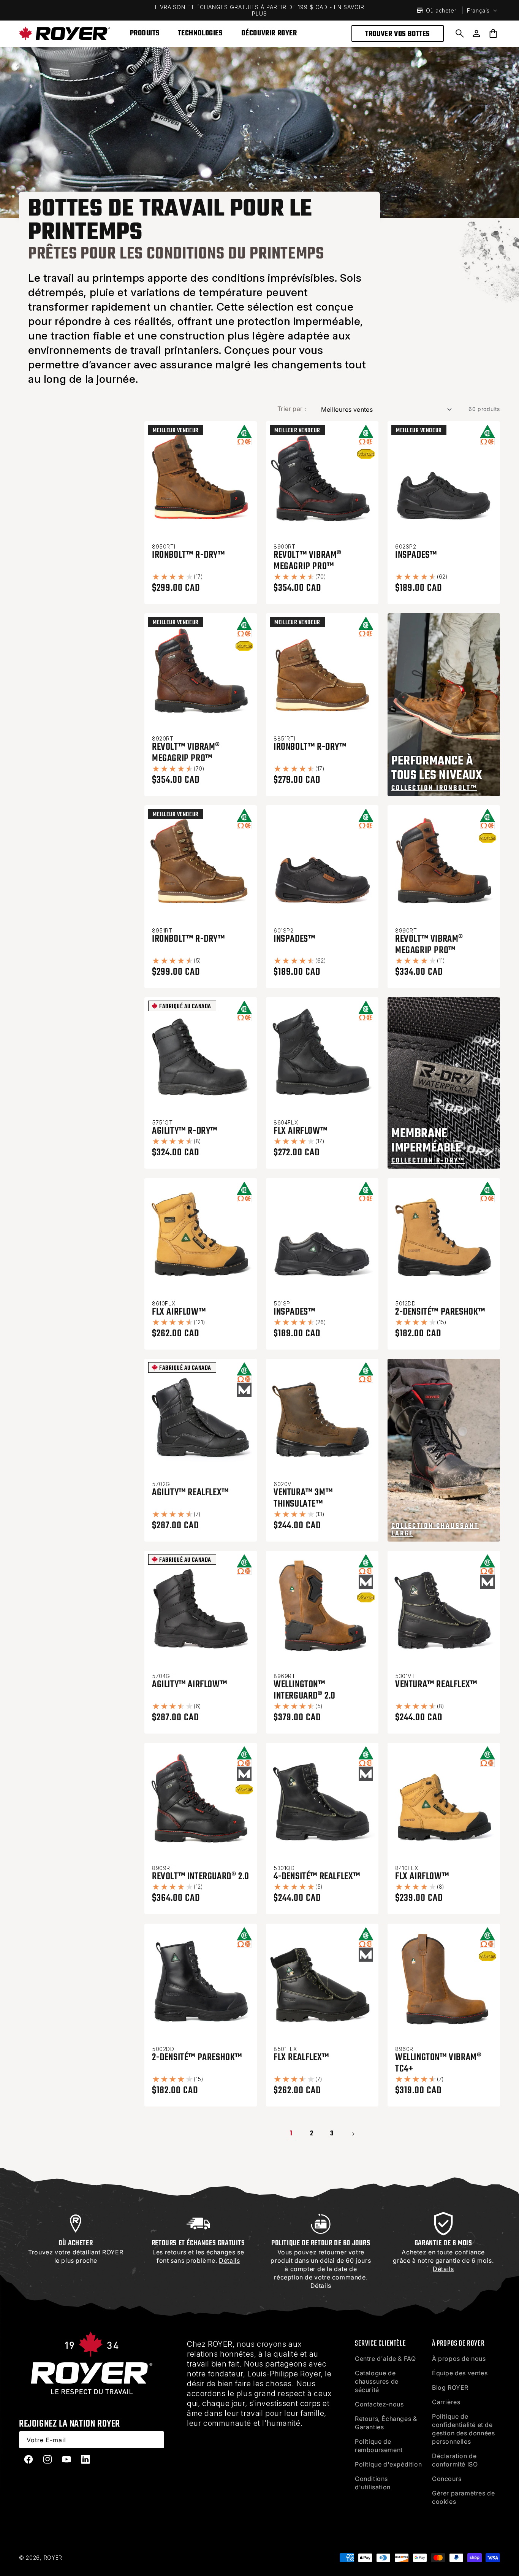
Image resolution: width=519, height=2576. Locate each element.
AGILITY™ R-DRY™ (185, 1131)
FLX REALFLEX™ (301, 2057)
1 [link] (292, 2134)
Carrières (446, 2402)
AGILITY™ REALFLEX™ (190, 1493)
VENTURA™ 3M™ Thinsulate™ (303, 1498)
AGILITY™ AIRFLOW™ (189, 1685)
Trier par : (292, 409)
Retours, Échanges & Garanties (386, 2423)
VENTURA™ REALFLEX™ (436, 1685)
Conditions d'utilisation (373, 2483)
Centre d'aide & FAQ (385, 2359)
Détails (321, 2286)
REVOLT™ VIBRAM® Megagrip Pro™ (308, 561)
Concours (447, 2479)
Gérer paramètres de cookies (463, 2497)
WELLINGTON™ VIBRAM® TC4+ (438, 2063)
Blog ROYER (450, 2387)
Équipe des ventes (460, 2373)
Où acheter (441, 10)
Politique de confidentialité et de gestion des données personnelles (463, 2429)
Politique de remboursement (379, 2446)
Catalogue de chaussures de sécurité (377, 2381)
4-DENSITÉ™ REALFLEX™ (317, 1876)
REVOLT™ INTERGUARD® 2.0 (201, 1876)
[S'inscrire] (156, 2440)
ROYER (53, 2558)
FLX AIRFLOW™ (300, 1131)
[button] (460, 33)
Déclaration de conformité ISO (455, 2460)
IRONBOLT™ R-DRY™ (188, 555)
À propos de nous (459, 2359)
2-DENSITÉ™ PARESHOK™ (440, 1312)
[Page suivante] (353, 2134)
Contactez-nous (379, 2404)
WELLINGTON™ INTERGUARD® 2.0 (305, 1690)
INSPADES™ (416, 555)
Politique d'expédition (388, 2464)
